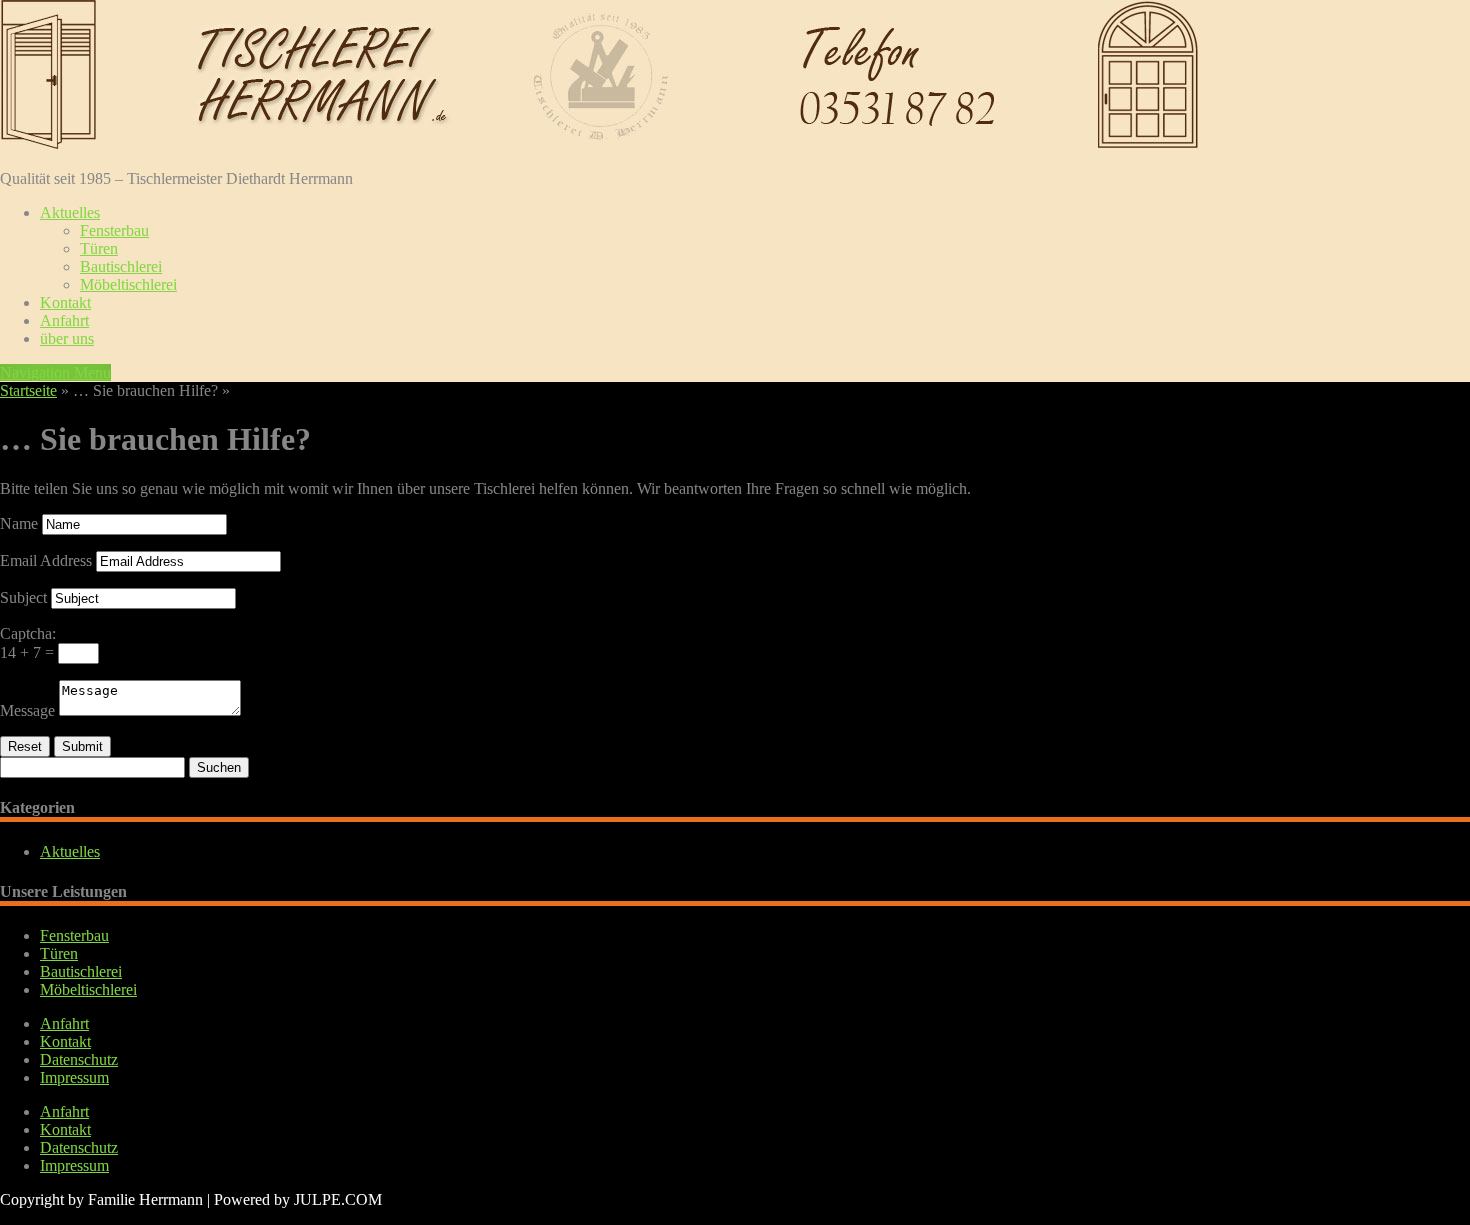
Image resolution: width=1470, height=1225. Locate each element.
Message (27, 710)
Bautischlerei (121, 266)
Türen (99, 248)
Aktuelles (70, 212)
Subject (23, 597)
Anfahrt (64, 320)
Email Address (46, 560)
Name (19, 523)
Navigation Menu (55, 372)
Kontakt (65, 302)
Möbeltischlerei (128, 284)
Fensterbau (114, 230)
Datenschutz (79, 1059)
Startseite (28, 390)
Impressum (74, 1077)
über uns (67, 338)
